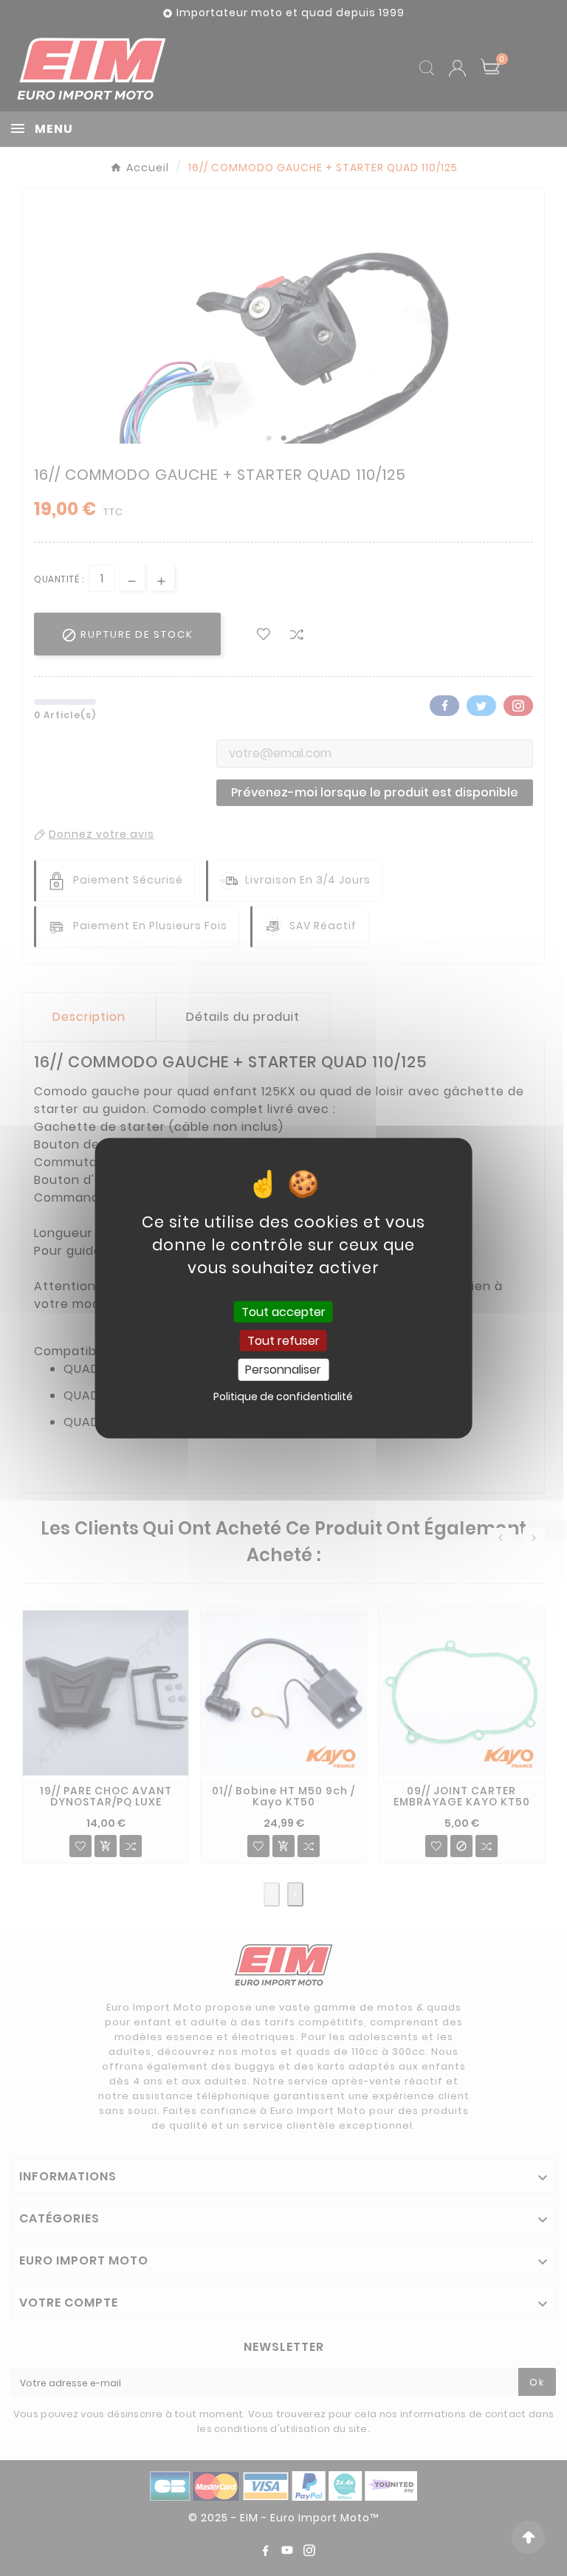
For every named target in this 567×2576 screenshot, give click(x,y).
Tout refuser (283, 1341)
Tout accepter (283, 1312)
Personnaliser (283, 1370)
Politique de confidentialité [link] (283, 1396)
